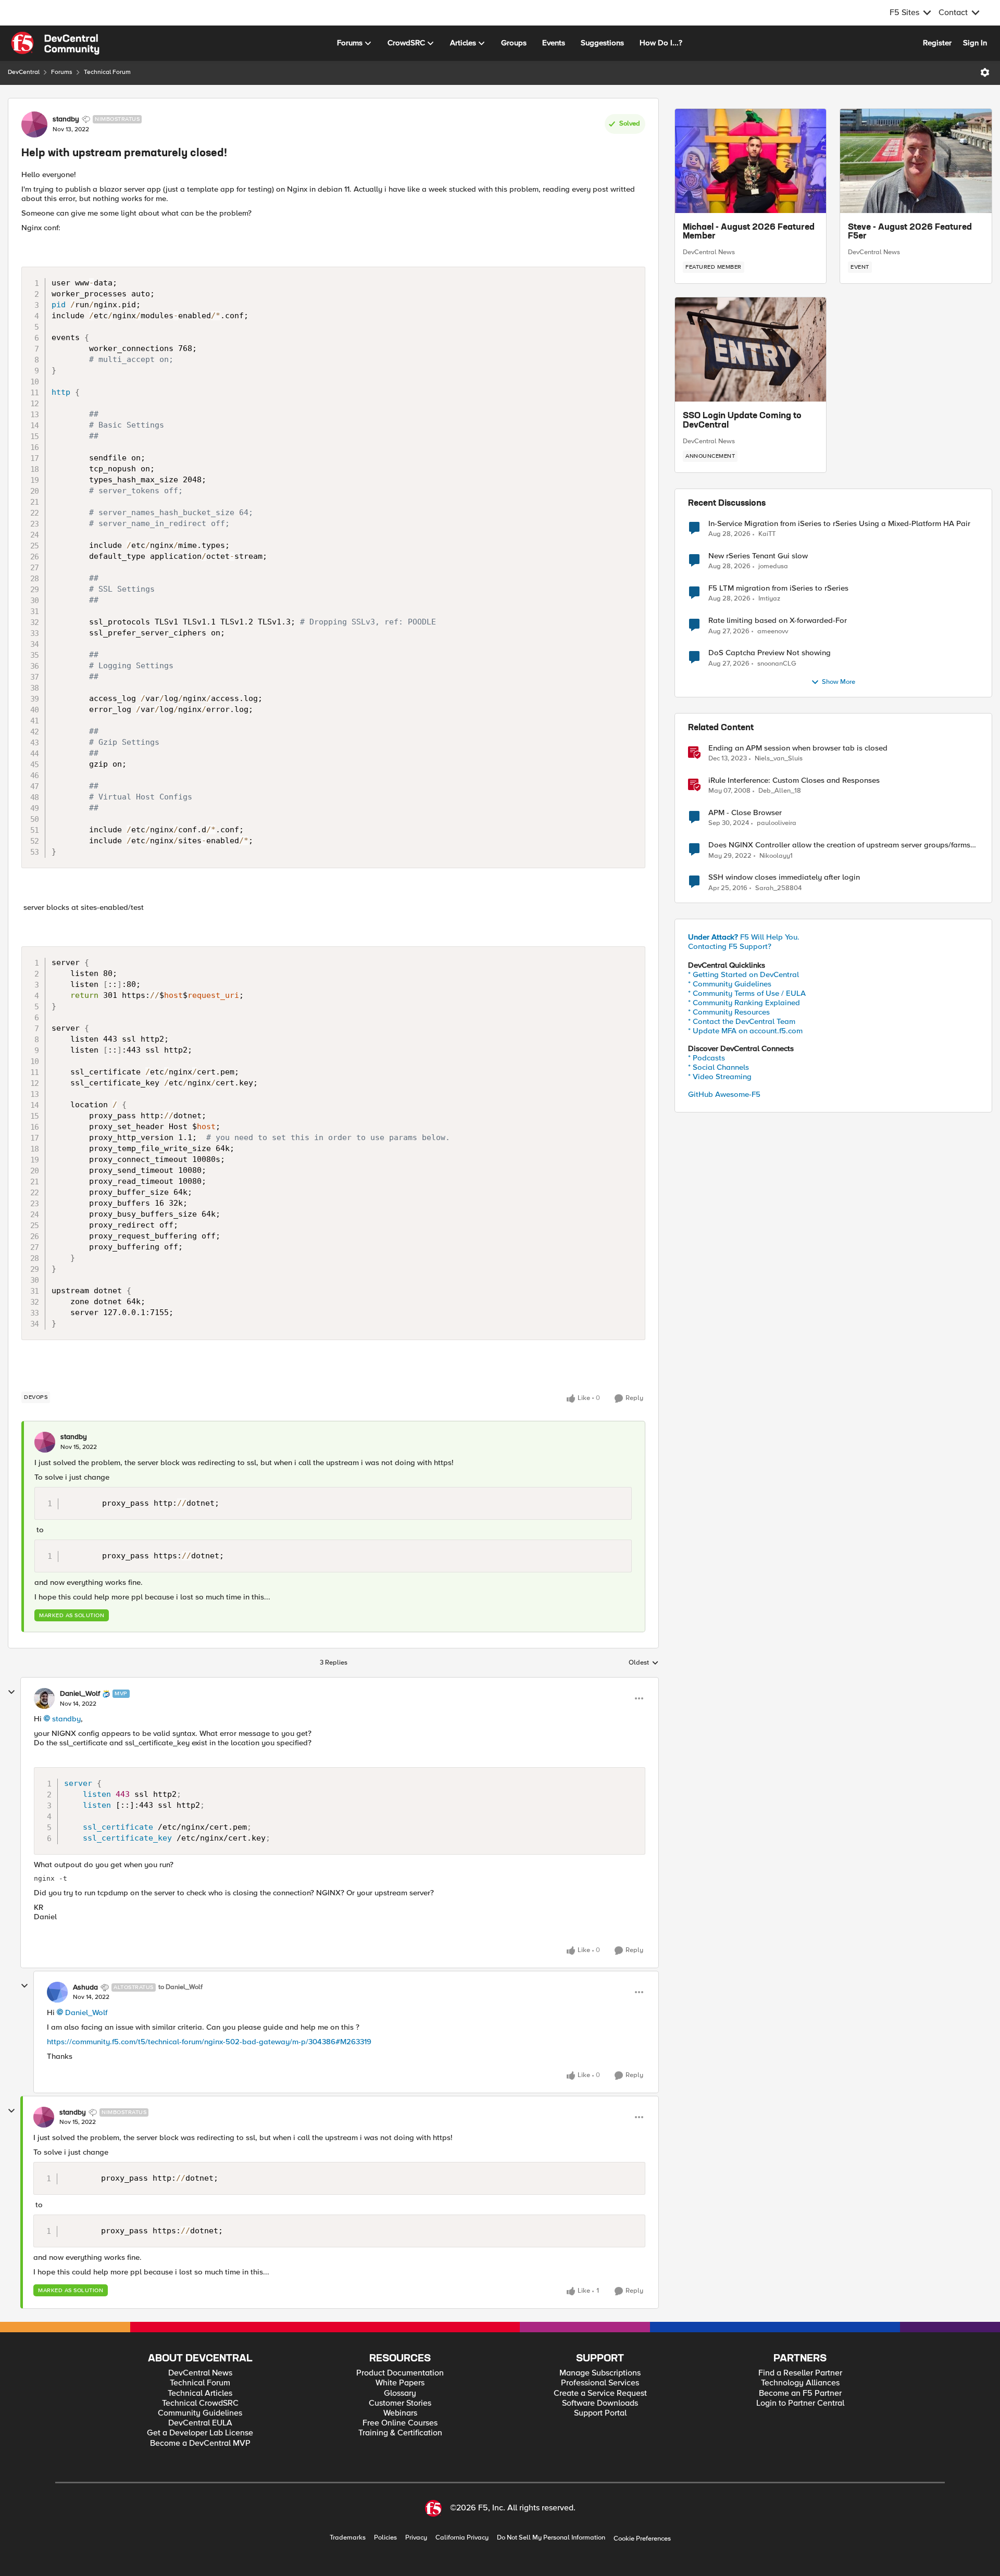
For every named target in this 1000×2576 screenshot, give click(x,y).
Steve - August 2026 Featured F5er (910, 232)
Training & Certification (400, 2433)
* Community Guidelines (730, 984)
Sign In (975, 43)
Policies (385, 2538)
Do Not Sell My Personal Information (551, 2538)
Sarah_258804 (778, 888)
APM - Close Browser (745, 813)
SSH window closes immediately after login (784, 877)
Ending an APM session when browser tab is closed (798, 748)
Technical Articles (200, 2393)
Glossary (400, 2393)
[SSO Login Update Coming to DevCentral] (751, 349)
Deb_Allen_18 (780, 791)
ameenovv (773, 632)
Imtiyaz (769, 599)
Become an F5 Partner (800, 2393)
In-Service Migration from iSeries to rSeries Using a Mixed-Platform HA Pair (839, 524)
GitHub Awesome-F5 (724, 1094)
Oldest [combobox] (644, 1663)
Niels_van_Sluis (779, 759)
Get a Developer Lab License (200, 2433)
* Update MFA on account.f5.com (745, 1031)
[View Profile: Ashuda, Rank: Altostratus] (57, 1992)
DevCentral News (709, 252)
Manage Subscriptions (600, 2373)
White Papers (400, 2383)
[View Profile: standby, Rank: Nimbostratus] (34, 124)
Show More (839, 682)
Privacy (416, 2538)
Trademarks (348, 2538)
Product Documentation (400, 2373)
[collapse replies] (11, 1692)
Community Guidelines (200, 2413)
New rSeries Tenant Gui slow (758, 556)
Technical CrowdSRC (200, 2403)
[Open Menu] (985, 72)
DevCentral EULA (200, 2423)
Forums (62, 72)
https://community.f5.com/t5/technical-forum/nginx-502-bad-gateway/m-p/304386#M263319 (209, 2042)
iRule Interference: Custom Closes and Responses (794, 780)
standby (66, 119)
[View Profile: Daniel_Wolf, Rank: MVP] (44, 1698)
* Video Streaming (720, 1077)
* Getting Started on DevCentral (743, 974)
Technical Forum (107, 72)
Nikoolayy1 (776, 856)
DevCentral (24, 72)
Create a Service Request (600, 2393)
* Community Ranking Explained (744, 1003)
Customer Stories (400, 2403)
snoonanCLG (777, 664)
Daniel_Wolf (80, 1694)
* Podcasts (707, 1058)
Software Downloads (600, 2403)
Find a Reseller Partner (800, 2373)
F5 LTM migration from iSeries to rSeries (778, 588)
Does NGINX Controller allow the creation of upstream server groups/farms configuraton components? (839, 845)
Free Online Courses (400, 2423)
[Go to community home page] (55, 43)
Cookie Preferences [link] (642, 2539)
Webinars (400, 2413)
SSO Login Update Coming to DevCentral (742, 421)
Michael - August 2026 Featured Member (749, 232)
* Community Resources (729, 1012)
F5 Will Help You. (744, 937)
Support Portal (600, 2413)
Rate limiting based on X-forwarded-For (778, 621)
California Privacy (462, 2538)
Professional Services (600, 2383)
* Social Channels (718, 1067)
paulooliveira (777, 823)
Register (937, 43)
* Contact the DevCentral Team (742, 1021)
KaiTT (767, 534)
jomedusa (773, 566)
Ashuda (85, 1987)
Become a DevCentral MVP (200, 2443)
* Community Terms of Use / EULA (747, 993)
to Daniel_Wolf (180, 1987)
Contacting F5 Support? (730, 946)
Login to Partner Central (800, 2403)
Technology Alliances (800, 2383)
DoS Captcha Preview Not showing (770, 653)
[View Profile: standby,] (45, 1442)
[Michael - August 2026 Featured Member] (751, 161)
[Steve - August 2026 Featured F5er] (916, 161)
